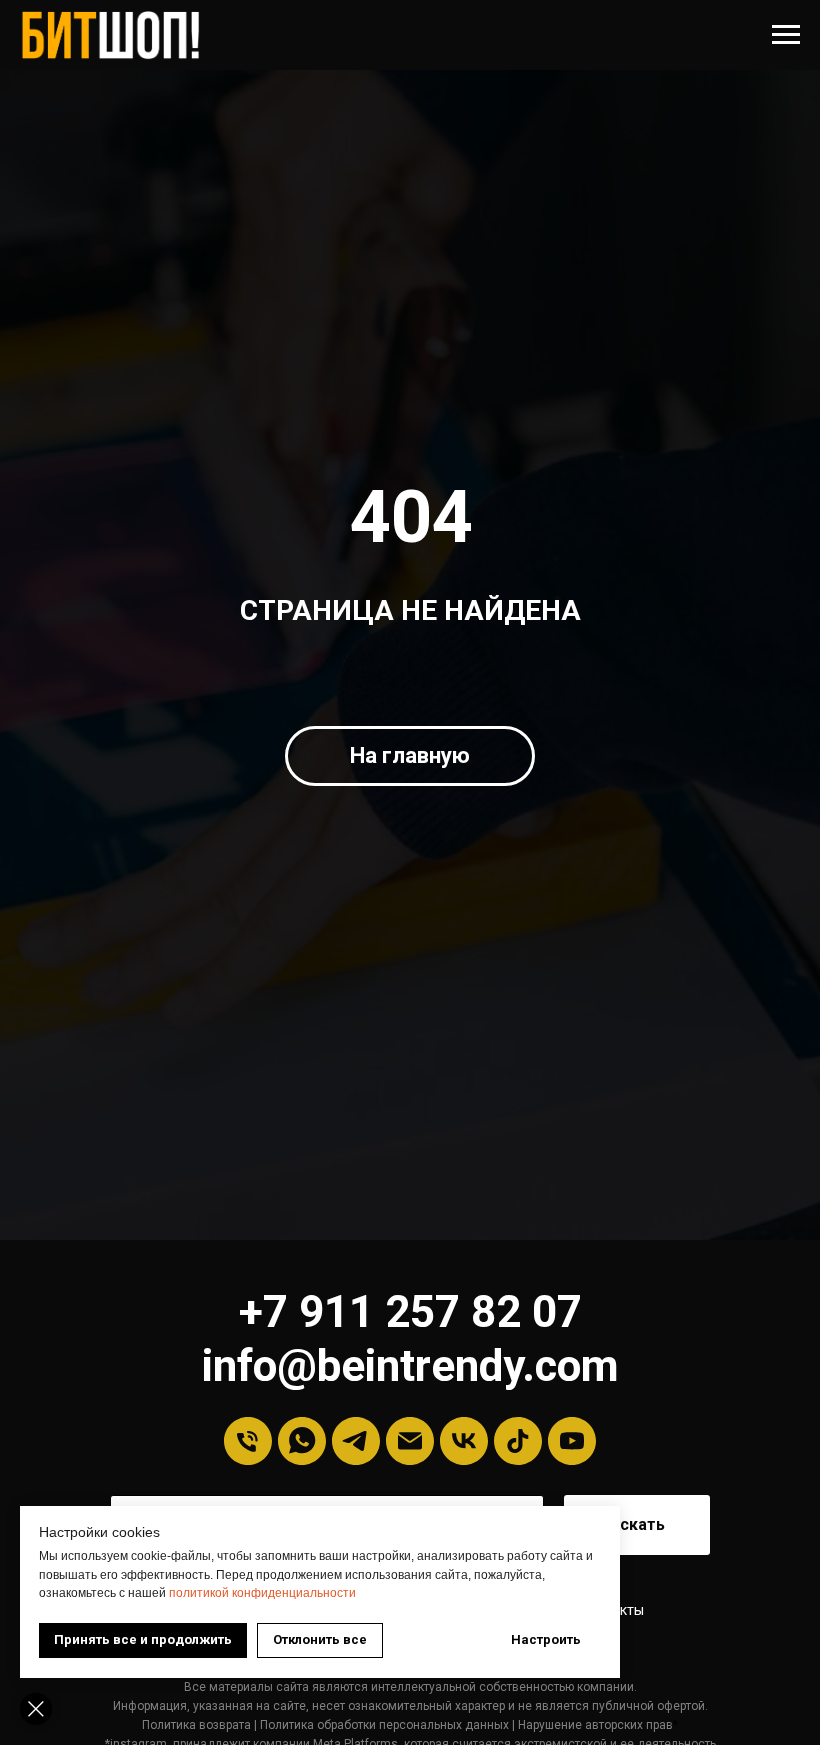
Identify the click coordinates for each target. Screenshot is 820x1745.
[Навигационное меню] (786, 35)
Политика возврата (196, 1725)
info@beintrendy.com (410, 1366)
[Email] (410, 1441)
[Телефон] (248, 1441)
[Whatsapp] (302, 1441)
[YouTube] (572, 1441)
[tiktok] (518, 1441)
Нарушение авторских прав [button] (595, 1725)
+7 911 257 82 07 (410, 1312)
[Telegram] (356, 1441)
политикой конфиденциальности (262, 1593)
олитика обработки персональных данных (388, 1725)
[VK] (464, 1441)
